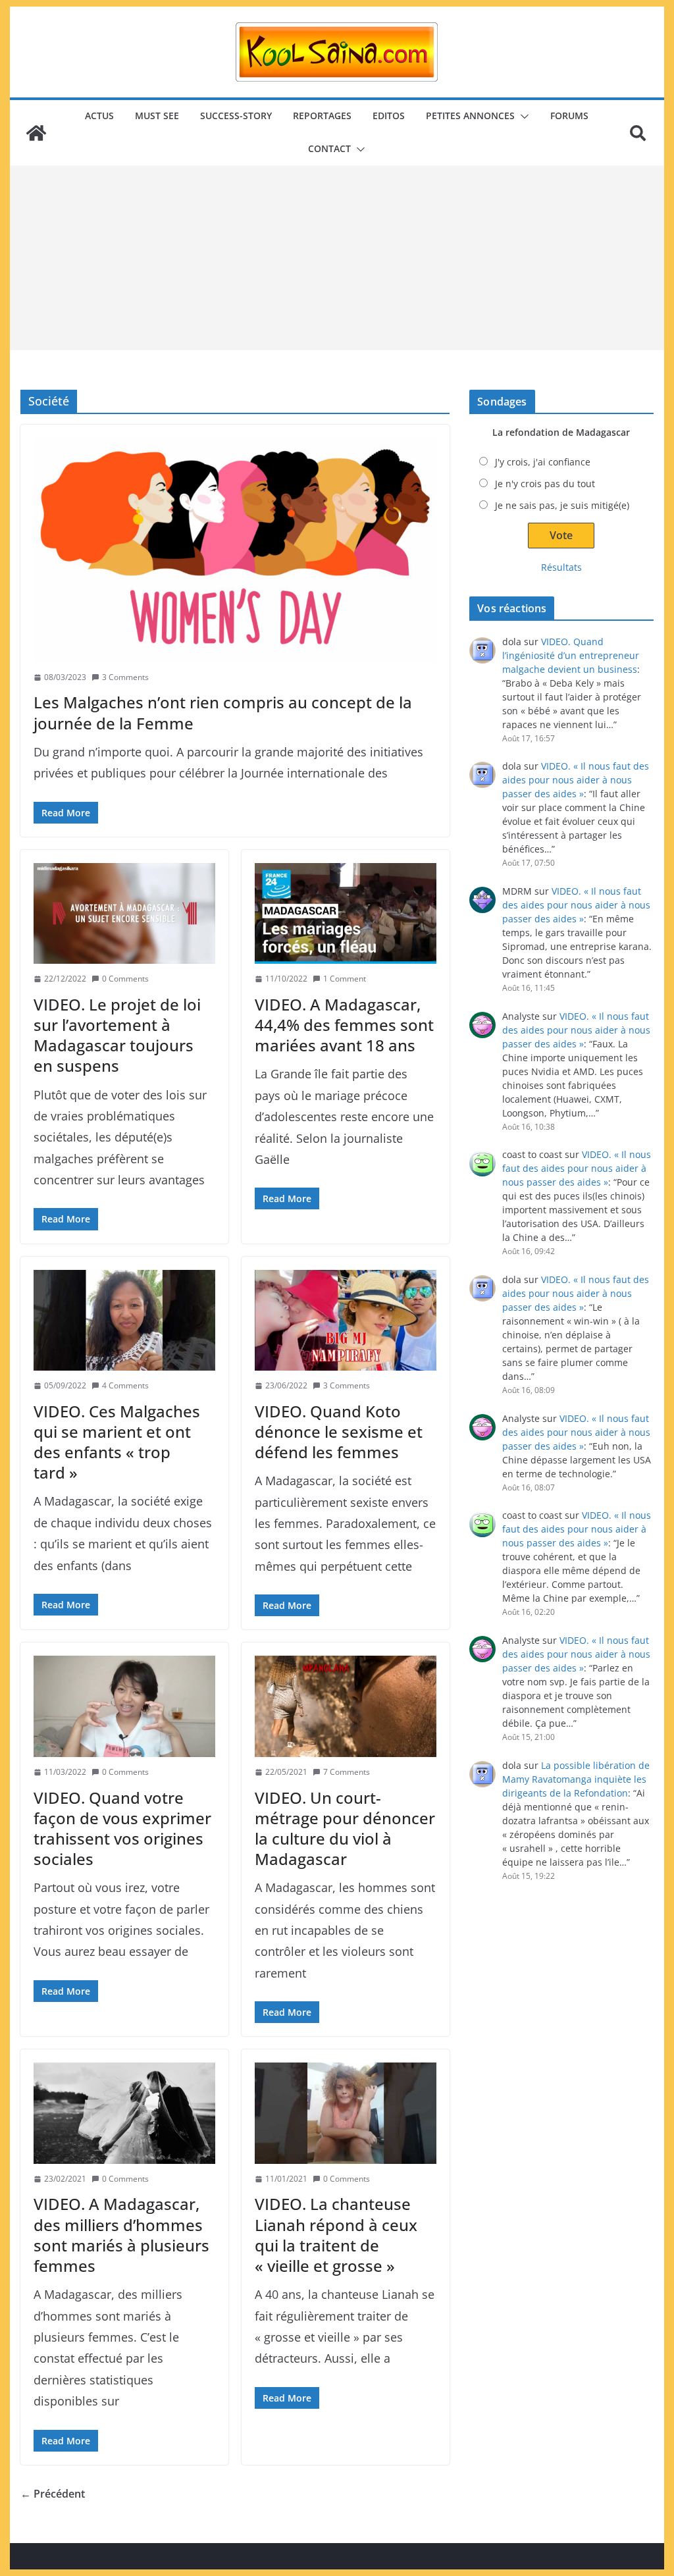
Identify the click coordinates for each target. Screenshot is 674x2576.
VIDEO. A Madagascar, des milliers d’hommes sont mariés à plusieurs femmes (121, 2235)
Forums (569, 116)
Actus (99, 116)
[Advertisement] (337, 258)
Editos (389, 116)
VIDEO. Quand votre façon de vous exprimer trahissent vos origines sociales (122, 1828)
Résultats (561, 567)
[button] (522, 117)
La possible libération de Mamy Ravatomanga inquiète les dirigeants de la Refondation (576, 1779)
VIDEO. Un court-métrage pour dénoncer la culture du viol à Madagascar (345, 1828)
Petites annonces (470, 116)
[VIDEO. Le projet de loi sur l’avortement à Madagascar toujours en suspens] (124, 913)
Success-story (236, 116)
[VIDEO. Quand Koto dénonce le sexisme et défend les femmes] (346, 1320)
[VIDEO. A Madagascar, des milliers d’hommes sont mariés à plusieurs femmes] (124, 2113)
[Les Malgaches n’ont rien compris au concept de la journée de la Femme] (235, 550)
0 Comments (125, 979)
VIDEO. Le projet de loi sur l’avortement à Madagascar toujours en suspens (117, 1035)
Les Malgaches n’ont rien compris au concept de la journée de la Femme (223, 712)
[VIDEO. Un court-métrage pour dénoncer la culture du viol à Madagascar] (346, 1706)
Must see (157, 116)
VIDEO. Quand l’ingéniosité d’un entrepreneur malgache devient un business (571, 655)
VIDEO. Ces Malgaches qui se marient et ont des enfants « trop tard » (117, 1442)
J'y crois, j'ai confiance (543, 462)
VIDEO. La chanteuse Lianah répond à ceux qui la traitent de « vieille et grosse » (336, 2235)
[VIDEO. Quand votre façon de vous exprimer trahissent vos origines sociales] (124, 1706)
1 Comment (345, 979)
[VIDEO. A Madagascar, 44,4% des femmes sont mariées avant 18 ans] (346, 913)
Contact (329, 148)
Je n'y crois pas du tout (545, 484)
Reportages (322, 116)
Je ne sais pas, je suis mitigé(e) (562, 505)
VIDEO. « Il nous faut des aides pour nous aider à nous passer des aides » (576, 780)
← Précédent (53, 2494)
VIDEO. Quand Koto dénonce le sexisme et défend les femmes (339, 1432)
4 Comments (125, 1385)
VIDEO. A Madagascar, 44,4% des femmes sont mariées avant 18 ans (344, 1025)
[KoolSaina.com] (36, 133)
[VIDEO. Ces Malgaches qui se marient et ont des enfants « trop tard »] (124, 1320)
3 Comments (125, 677)
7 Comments (347, 1772)
